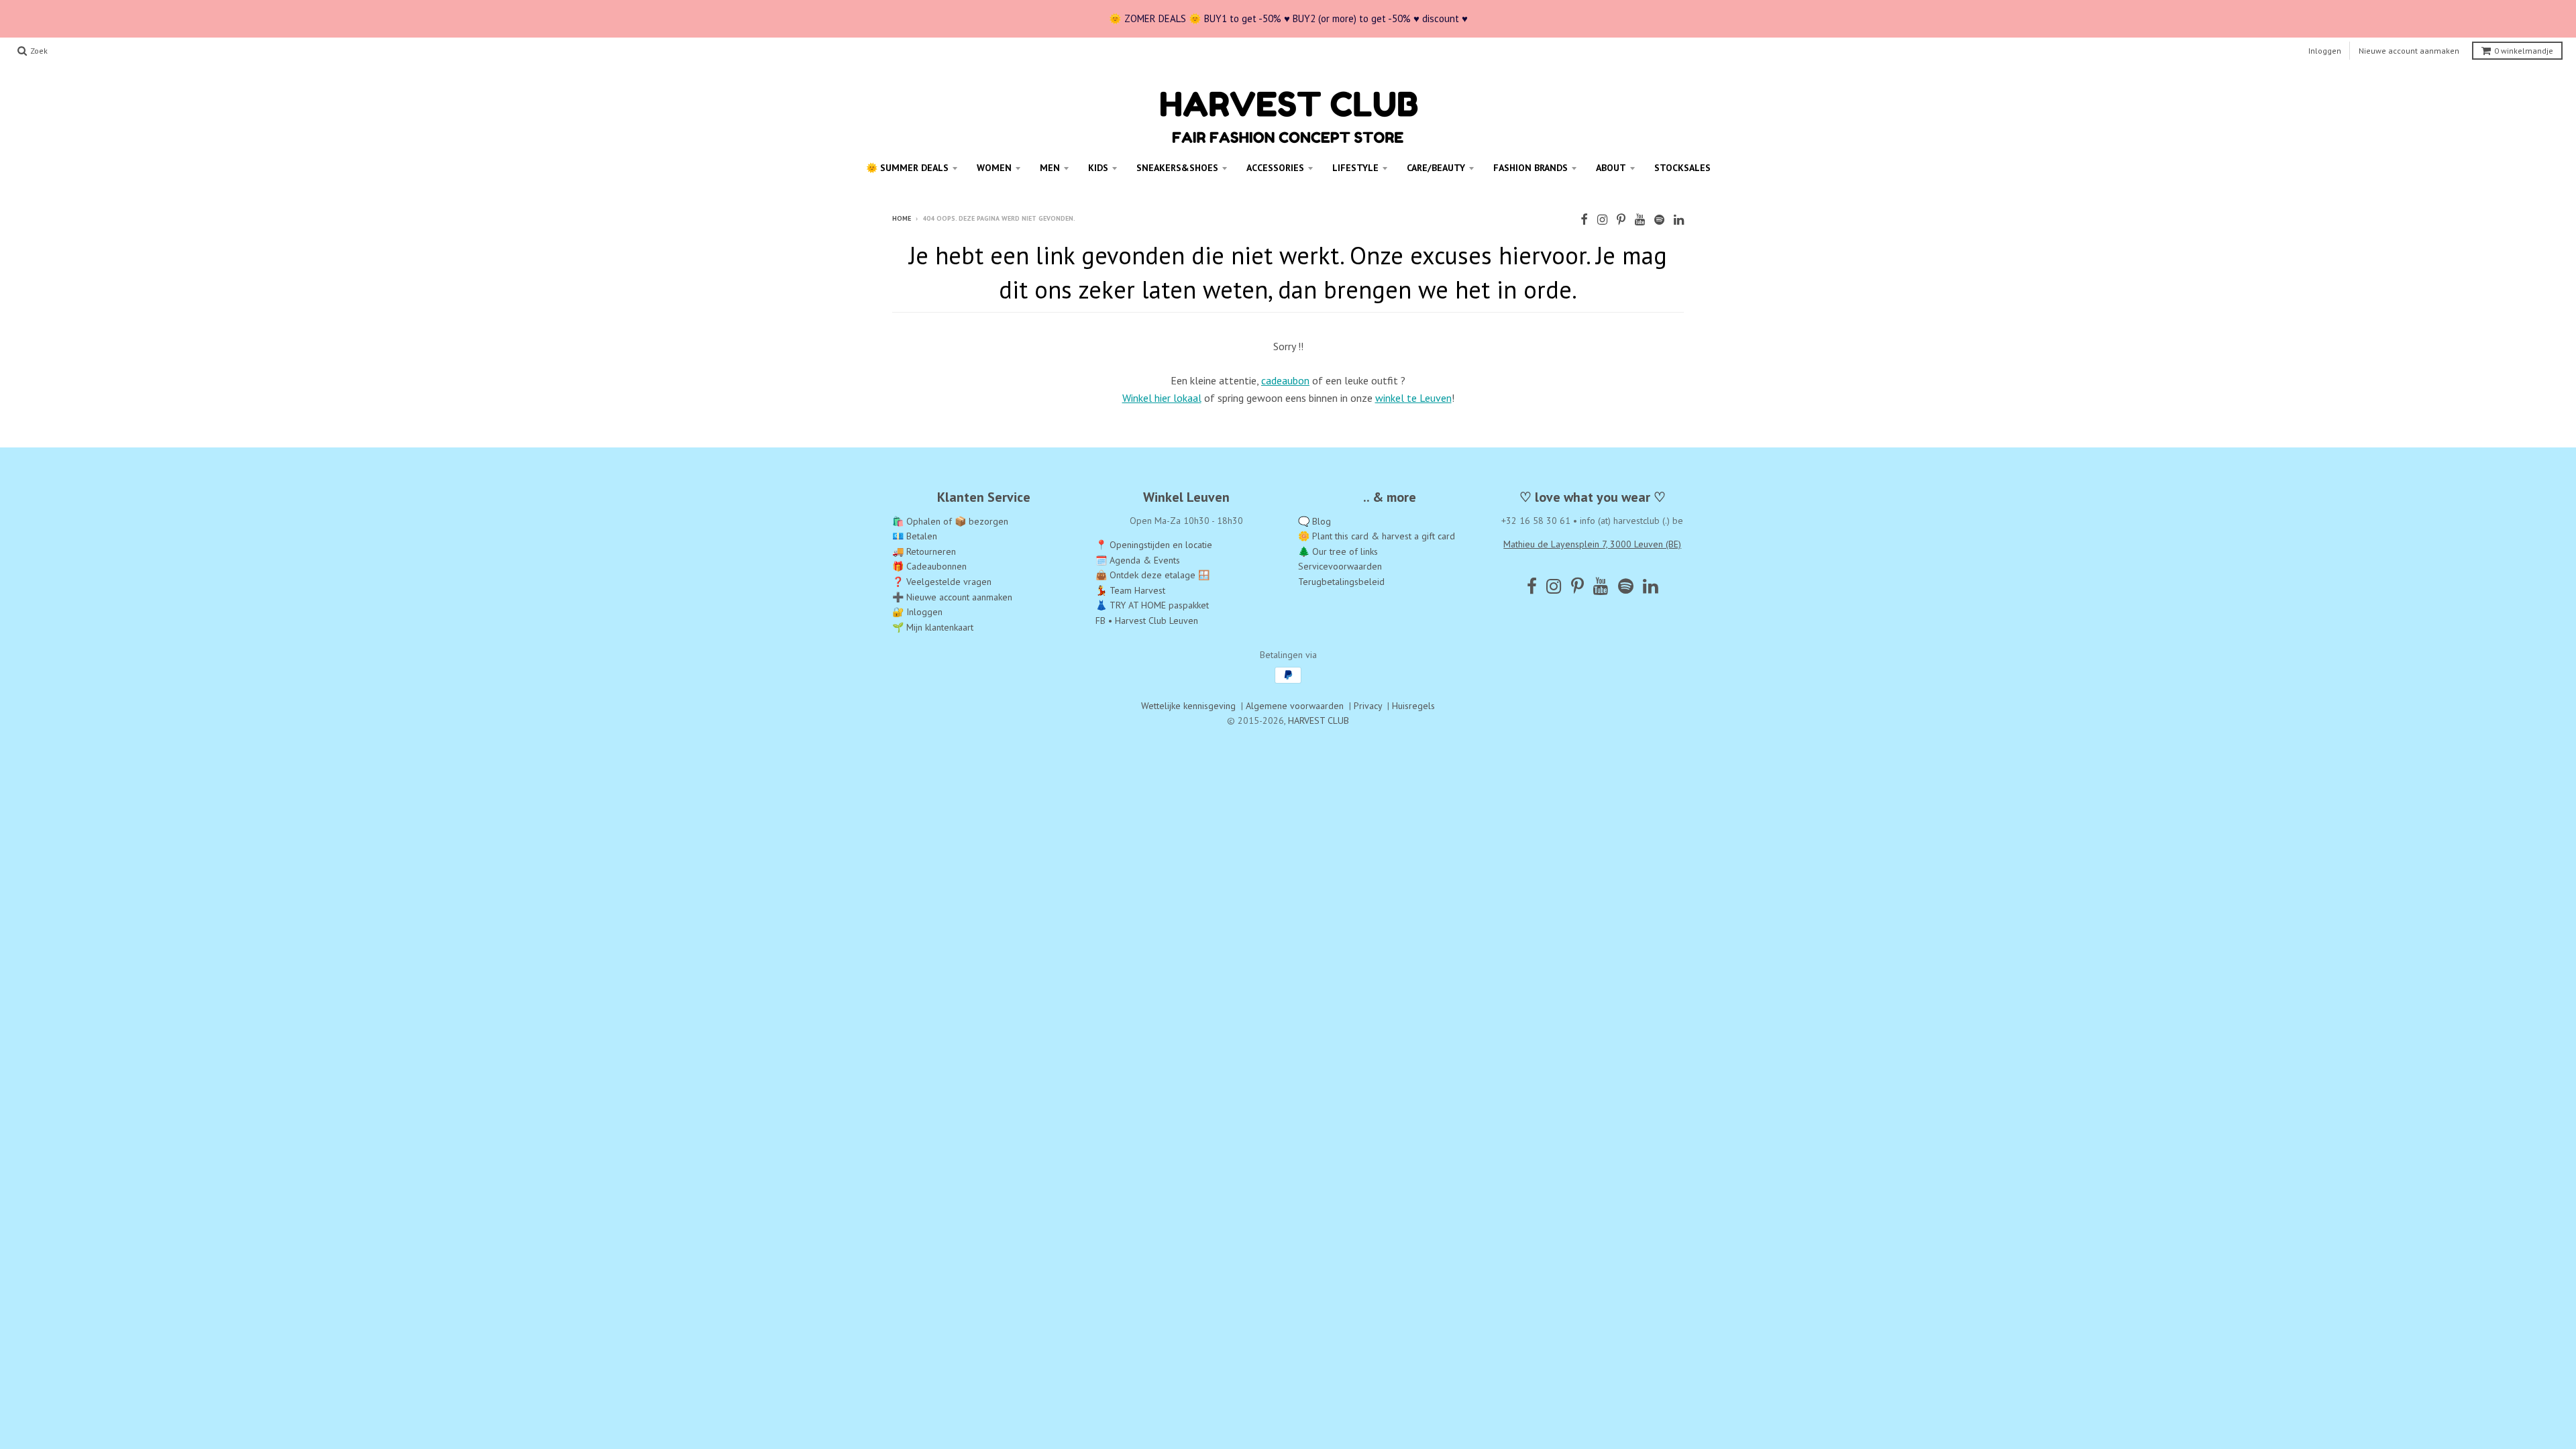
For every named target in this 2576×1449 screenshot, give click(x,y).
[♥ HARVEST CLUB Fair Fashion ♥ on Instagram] (1602, 220)
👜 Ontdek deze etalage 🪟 (1152, 575)
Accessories (1275, 168)
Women (994, 168)
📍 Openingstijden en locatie (1154, 545)
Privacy (1368, 706)
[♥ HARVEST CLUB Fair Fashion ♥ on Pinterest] (1621, 220)
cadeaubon (1285, 380)
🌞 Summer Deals (907, 168)
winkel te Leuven (1413, 398)
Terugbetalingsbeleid (1341, 582)
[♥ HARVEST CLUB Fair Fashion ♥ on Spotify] (1659, 220)
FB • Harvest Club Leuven (1147, 621)
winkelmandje (2524, 51)
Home (902, 218)
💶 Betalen (915, 536)
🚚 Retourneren (924, 551)
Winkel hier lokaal (1162, 398)
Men (1050, 168)
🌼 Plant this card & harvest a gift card (1377, 536)
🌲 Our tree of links (1338, 551)
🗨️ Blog (1314, 521)
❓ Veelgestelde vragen (942, 582)
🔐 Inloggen (917, 612)
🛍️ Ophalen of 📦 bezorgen (950, 521)
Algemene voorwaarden (1295, 706)
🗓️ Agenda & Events (1138, 560)
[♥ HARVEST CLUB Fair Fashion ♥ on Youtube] (1640, 220)
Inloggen (2325, 51)
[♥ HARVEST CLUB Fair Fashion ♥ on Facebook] (1584, 220)
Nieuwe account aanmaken (2409, 51)
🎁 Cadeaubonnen (929, 566)
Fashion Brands (1531, 168)
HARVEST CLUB (1319, 720)
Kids (1098, 168)
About (1611, 168)
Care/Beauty (1436, 168)
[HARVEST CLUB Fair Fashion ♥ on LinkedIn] (1679, 220)
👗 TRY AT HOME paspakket (1152, 605)
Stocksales (1682, 168)
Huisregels (1413, 706)
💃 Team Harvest (1130, 590)
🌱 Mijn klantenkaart (933, 627)
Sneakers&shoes (1177, 168)
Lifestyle (1355, 168)
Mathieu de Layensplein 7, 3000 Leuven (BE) (1592, 544)
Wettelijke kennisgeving (1188, 706)
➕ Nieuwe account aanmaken (952, 597)
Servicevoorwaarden (1340, 566)
